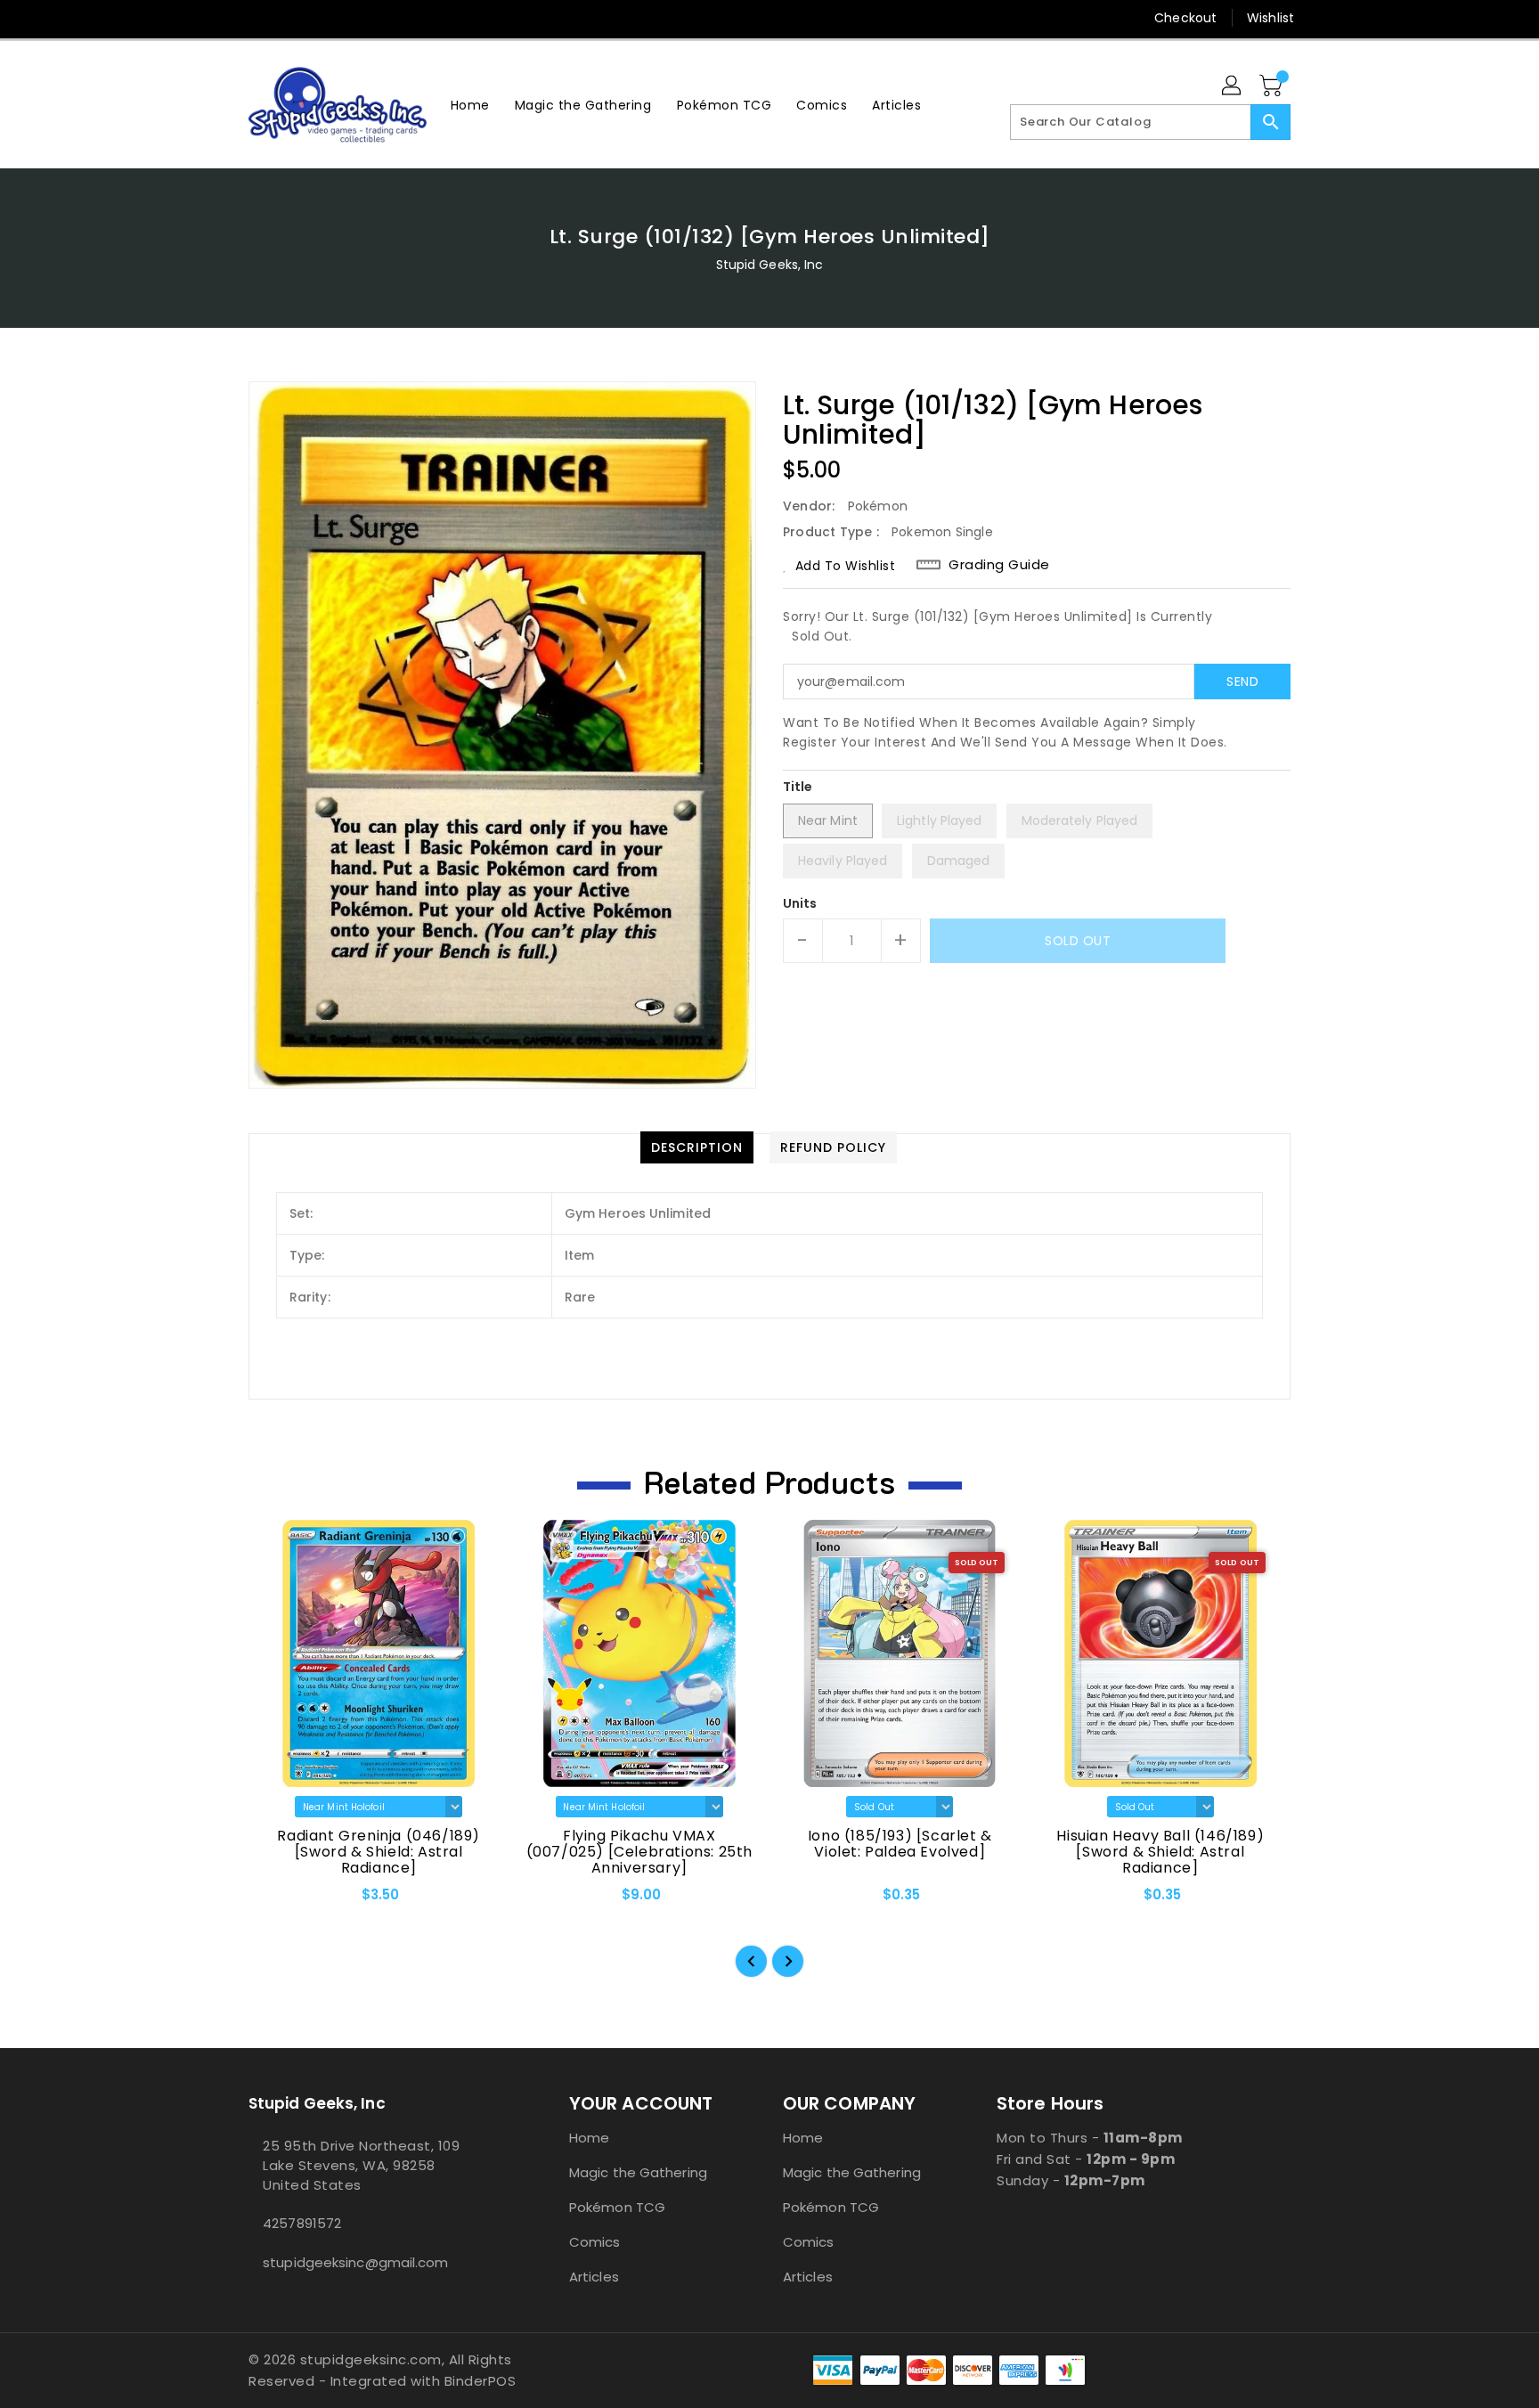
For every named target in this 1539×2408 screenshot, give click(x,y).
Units (800, 903)
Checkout (1185, 18)
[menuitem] (470, 105)
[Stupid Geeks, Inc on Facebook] (224, 18)
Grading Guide (999, 565)
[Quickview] (277, 1901)
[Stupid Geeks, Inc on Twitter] (257, 18)
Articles (594, 2277)
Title (798, 787)
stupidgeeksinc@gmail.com (355, 2262)
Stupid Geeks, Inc (770, 265)
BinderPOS (480, 2381)
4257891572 (302, 2223)
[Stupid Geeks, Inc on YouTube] (325, 18)
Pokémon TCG (617, 2207)
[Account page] (1233, 86)
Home (589, 2138)
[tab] (697, 1147)
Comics (595, 2242)
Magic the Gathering (638, 2172)
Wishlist (1270, 18)
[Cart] (1273, 86)
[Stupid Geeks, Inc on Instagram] (291, 18)
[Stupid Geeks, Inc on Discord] (359, 18)
